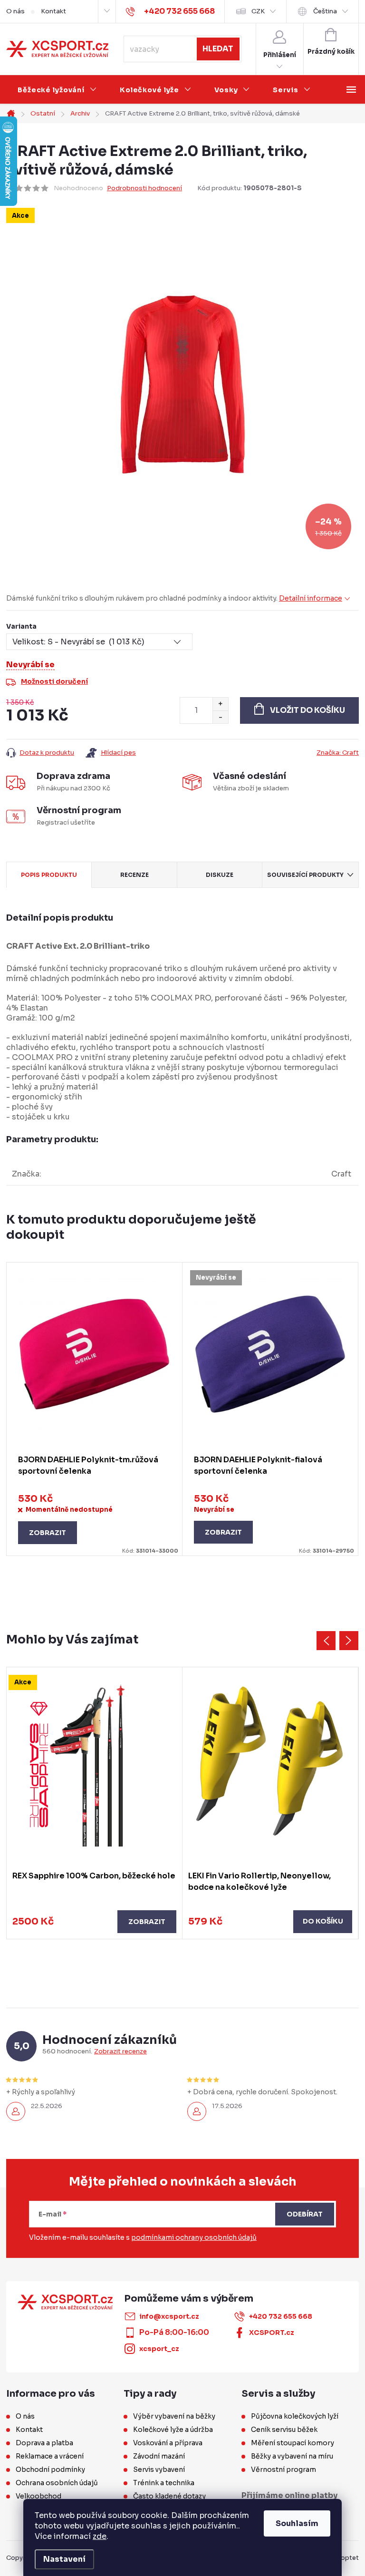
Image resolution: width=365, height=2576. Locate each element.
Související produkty (305, 875)
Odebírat (305, 2214)
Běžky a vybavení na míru (292, 2456)
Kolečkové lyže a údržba (173, 2430)
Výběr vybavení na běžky (174, 2416)
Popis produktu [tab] (49, 875)
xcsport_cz (159, 2349)
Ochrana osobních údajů (57, 2483)
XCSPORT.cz (272, 2333)
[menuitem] (57, 90)
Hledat (218, 49)
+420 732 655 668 (281, 2316)
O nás (15, 11)
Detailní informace (311, 598)
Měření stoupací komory (293, 2443)
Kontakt (53, 11)
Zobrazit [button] (147, 1922)
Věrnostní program (283, 2469)
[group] (95, 1803)
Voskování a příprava (168, 2443)
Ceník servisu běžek (284, 2430)
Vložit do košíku (307, 710)
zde (100, 2536)
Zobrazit (48, 1533)
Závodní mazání (159, 2456)
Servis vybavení (159, 2469)
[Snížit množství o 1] (220, 717)
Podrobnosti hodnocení (144, 188)
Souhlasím (297, 2523)
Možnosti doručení (54, 681)
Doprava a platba (44, 2443)
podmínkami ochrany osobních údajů (194, 2237)
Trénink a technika (164, 2483)
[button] (94, 1922)
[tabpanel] (95, 1409)
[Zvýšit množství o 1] (220, 704)
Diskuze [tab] (220, 875)
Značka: (338, 753)
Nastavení (64, 2559)
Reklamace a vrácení (50, 2456)
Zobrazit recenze (120, 2051)
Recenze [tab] (134, 875)
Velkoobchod (38, 2496)
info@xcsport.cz (169, 2316)
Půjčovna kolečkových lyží (295, 2416)
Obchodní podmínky (50, 2469)
